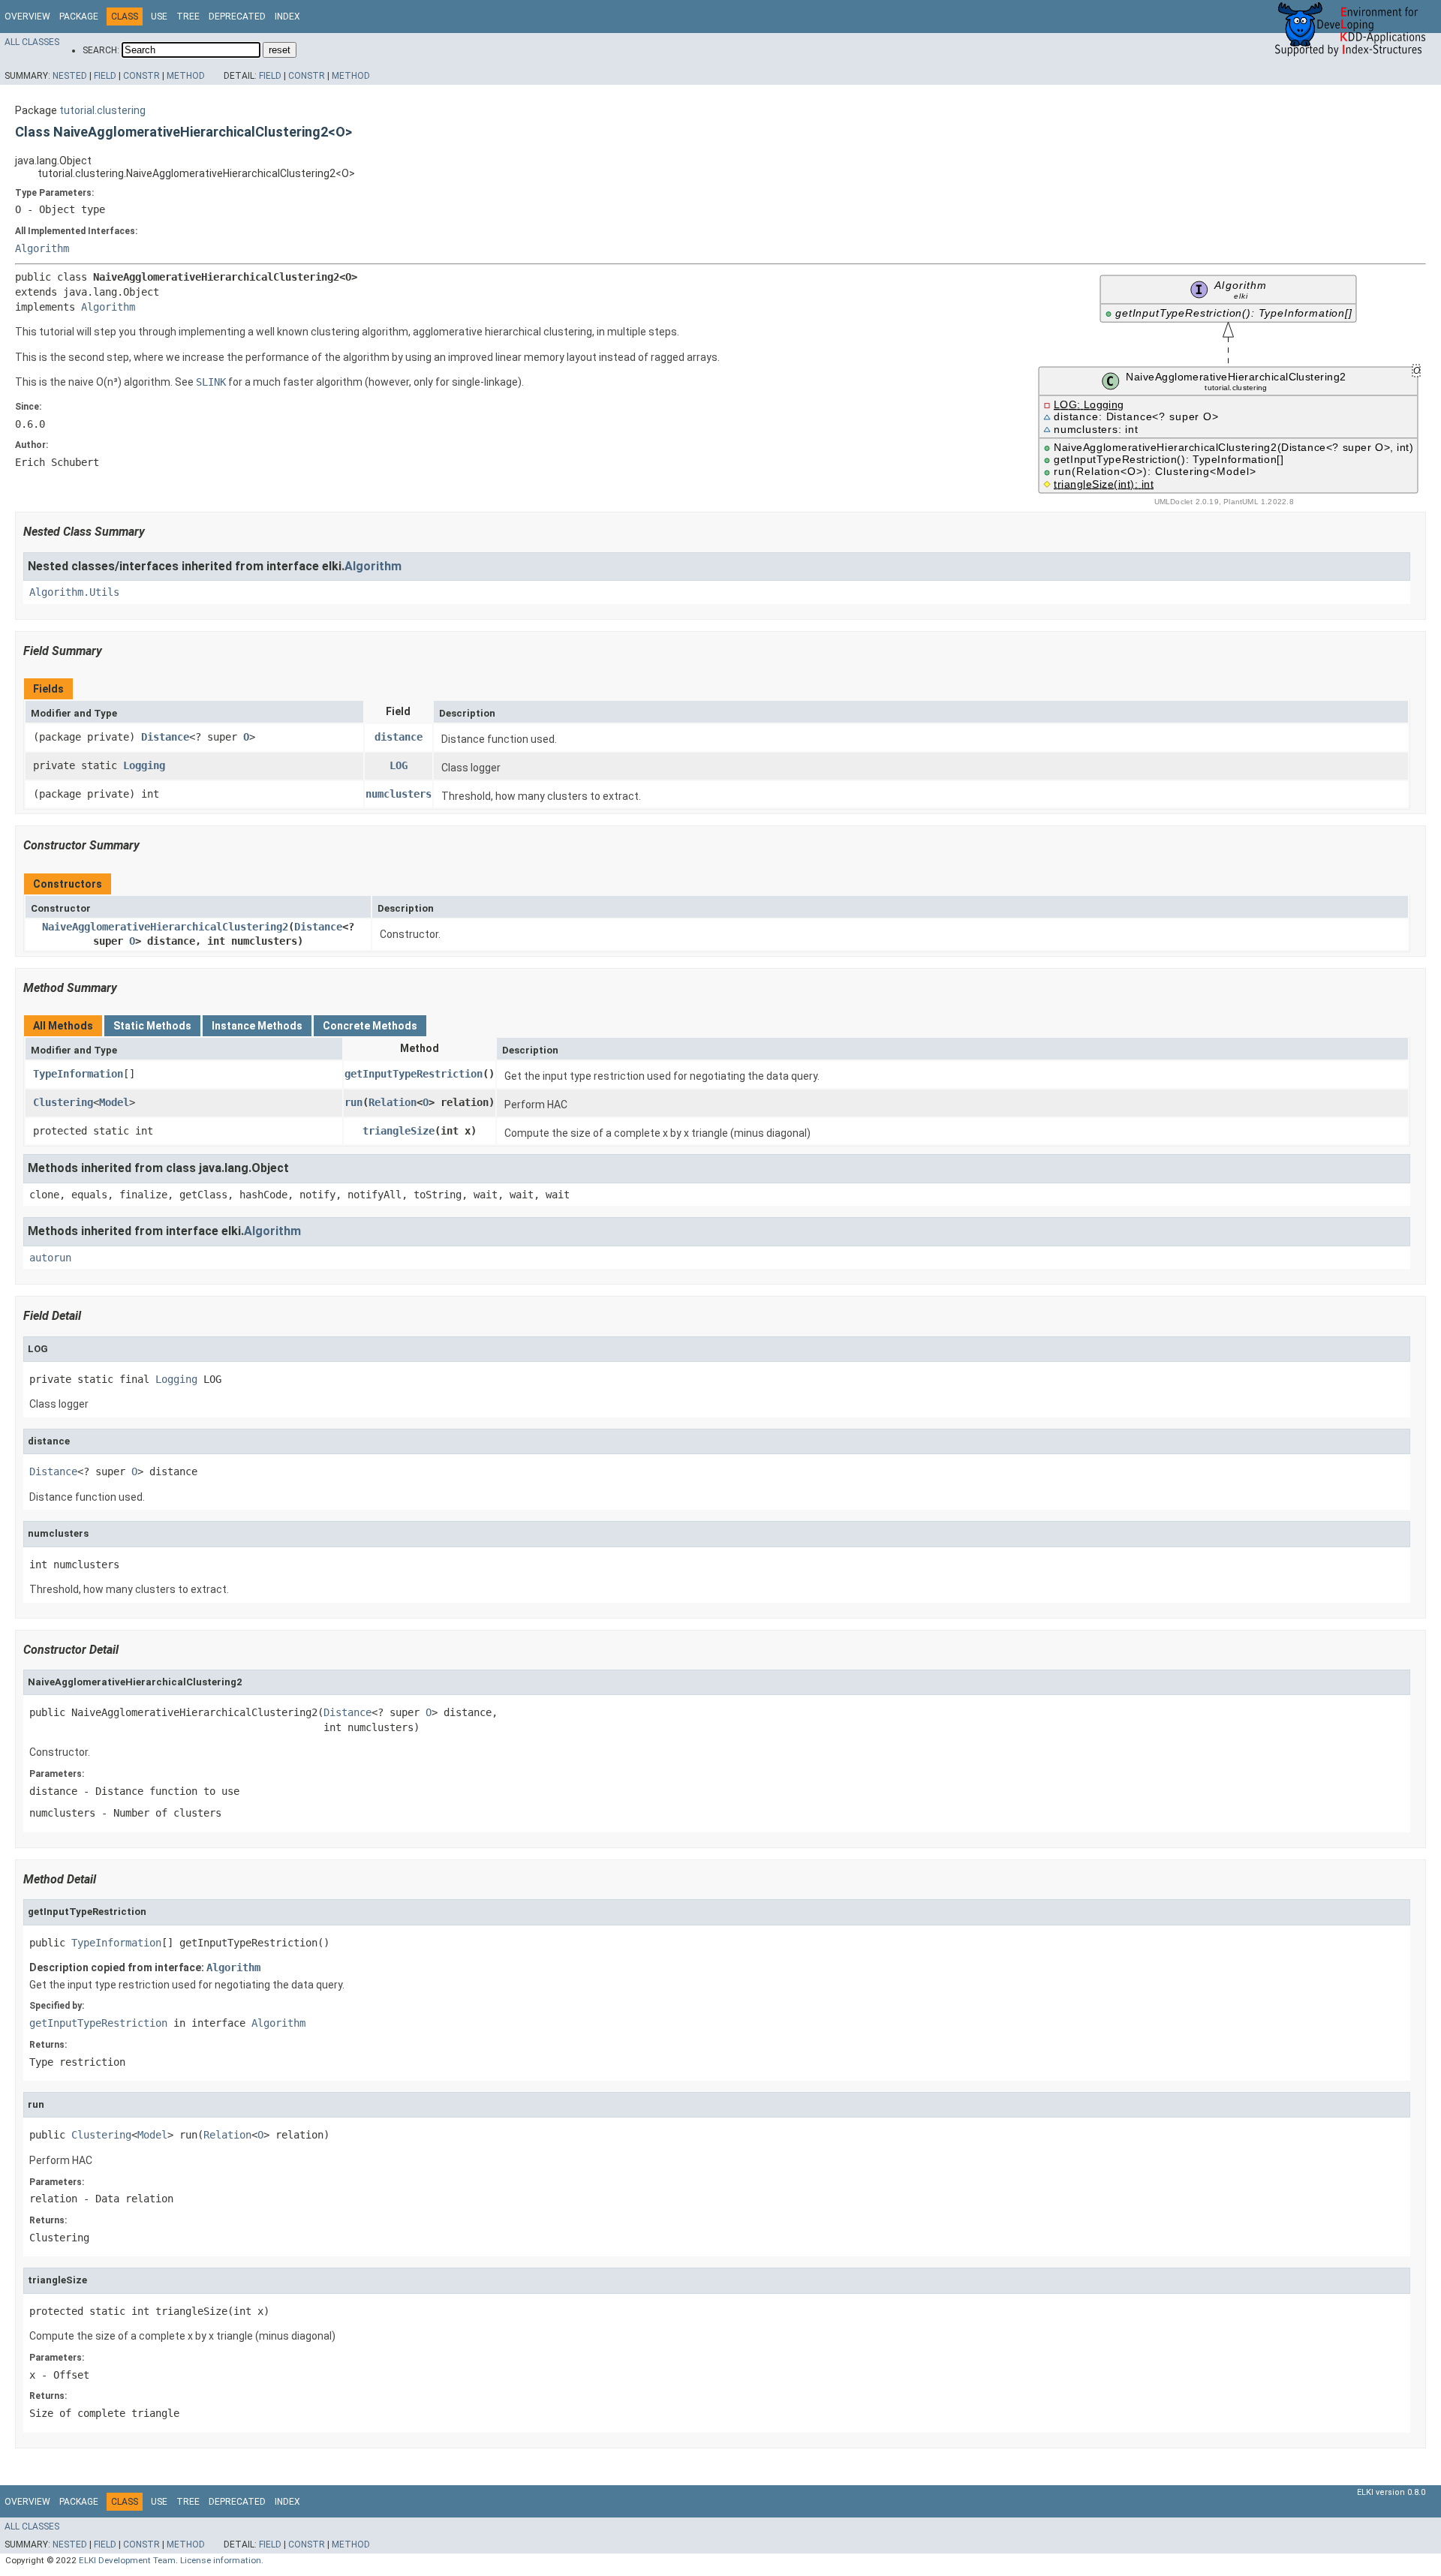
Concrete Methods (370, 1026)
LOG (399, 765)
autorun (50, 1258)
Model (114, 1102)
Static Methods (152, 1026)
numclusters (399, 794)
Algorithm (42, 248)
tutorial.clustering (102, 110)
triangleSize (399, 1131)
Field (105, 76)
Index (287, 17)
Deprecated (237, 17)
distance (399, 737)
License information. (222, 2560)
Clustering (63, 1102)
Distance (165, 737)
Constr (141, 76)
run (353, 1102)
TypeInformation (78, 1074)
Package (79, 17)
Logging (144, 765)
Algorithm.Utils (74, 592)
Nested (70, 76)
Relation (393, 1102)
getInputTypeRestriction (414, 1074)
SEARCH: (101, 50)
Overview (27, 17)
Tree (188, 17)
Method (186, 76)
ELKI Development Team (127, 2560)
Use (159, 17)
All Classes (32, 42)
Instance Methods (257, 1026)
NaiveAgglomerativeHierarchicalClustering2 (165, 927)
